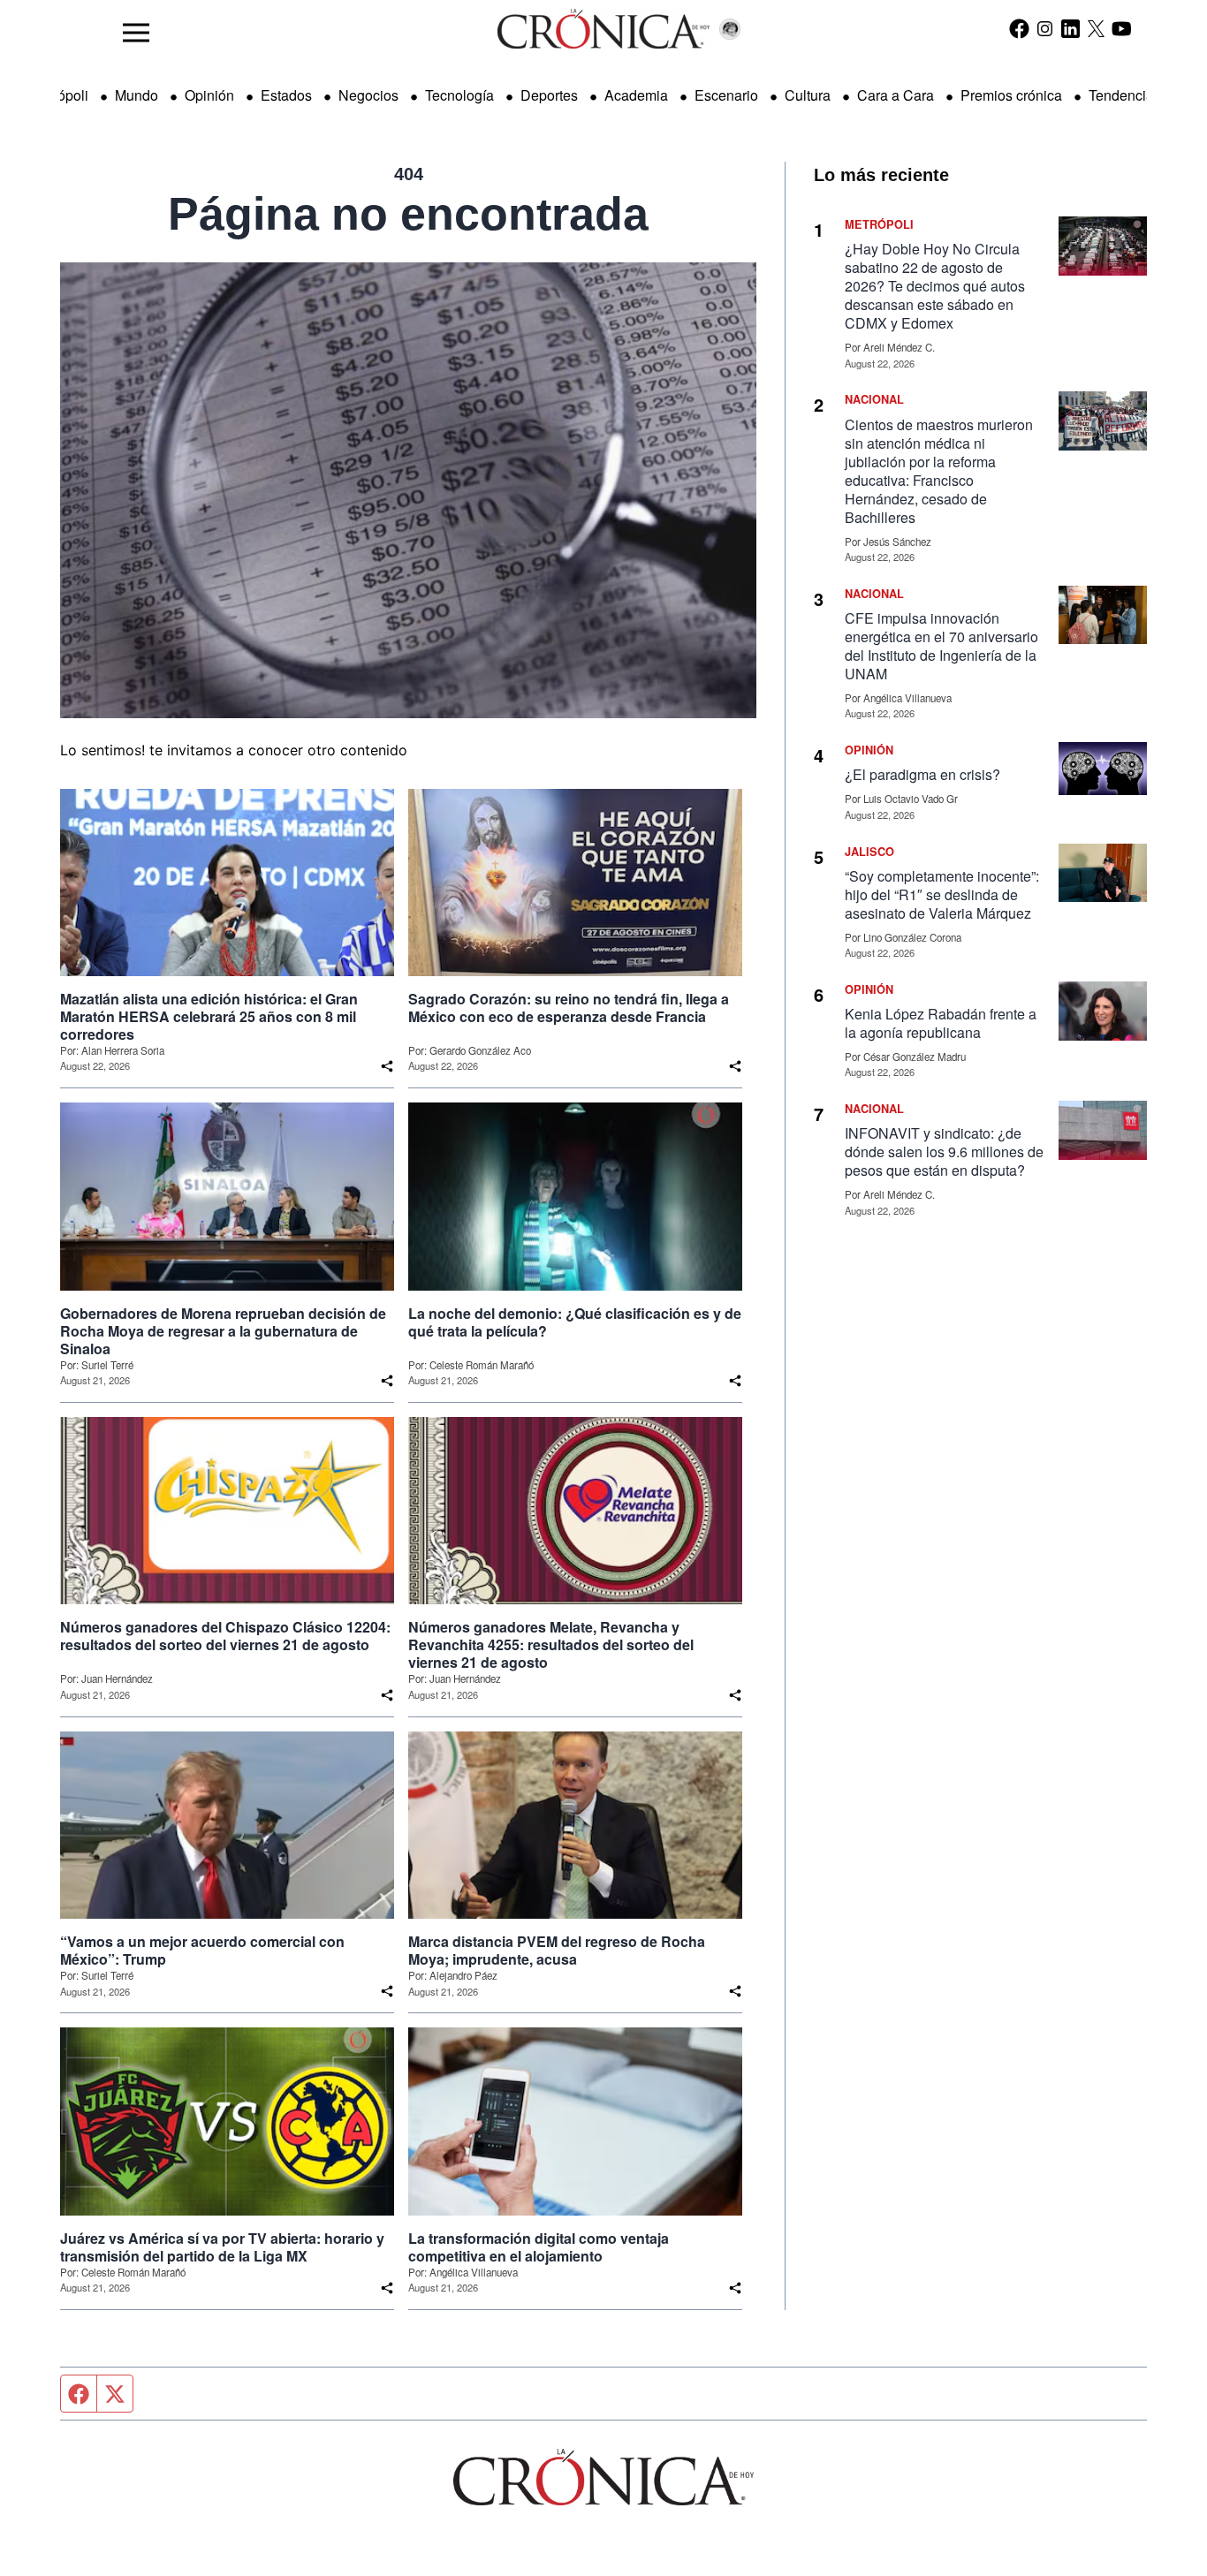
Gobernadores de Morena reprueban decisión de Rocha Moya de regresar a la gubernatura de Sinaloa (223, 1331)
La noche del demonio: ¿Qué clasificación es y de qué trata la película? (575, 1322)
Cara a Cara (896, 95)
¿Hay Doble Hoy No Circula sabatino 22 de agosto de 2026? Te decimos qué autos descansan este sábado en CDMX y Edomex (935, 286)
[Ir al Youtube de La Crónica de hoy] (1122, 28)
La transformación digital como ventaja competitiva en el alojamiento (539, 2247)
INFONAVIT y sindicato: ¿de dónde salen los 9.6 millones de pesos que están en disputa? (944, 1152)
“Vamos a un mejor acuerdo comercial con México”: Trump (202, 1951)
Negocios (368, 95)
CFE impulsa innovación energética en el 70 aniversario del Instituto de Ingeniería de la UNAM (941, 646)
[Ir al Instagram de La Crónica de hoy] (1045, 28)
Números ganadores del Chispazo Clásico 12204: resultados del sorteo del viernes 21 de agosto (225, 1636)
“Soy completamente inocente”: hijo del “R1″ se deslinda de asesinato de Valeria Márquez (942, 894)
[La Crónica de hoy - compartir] (387, 1066)
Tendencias (1125, 95)
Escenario (726, 95)
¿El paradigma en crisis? (922, 774)
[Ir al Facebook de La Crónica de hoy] (1019, 28)
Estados (286, 95)
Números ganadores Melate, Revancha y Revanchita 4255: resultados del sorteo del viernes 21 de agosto (551, 1645)
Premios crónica (1011, 95)
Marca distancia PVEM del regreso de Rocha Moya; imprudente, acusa (557, 1951)
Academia (636, 95)
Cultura (808, 95)
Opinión (209, 95)
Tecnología (459, 95)
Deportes (549, 95)
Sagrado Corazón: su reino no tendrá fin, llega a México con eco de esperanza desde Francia (569, 1008)
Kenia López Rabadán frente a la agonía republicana (941, 1023)
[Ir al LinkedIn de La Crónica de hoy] (1070, 28)
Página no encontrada (408, 214)
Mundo (137, 95)
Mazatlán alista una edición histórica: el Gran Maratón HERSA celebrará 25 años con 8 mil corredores (209, 1017)
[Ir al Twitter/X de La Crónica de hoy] (1096, 28)
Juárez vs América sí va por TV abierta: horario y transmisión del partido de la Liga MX (222, 2247)
